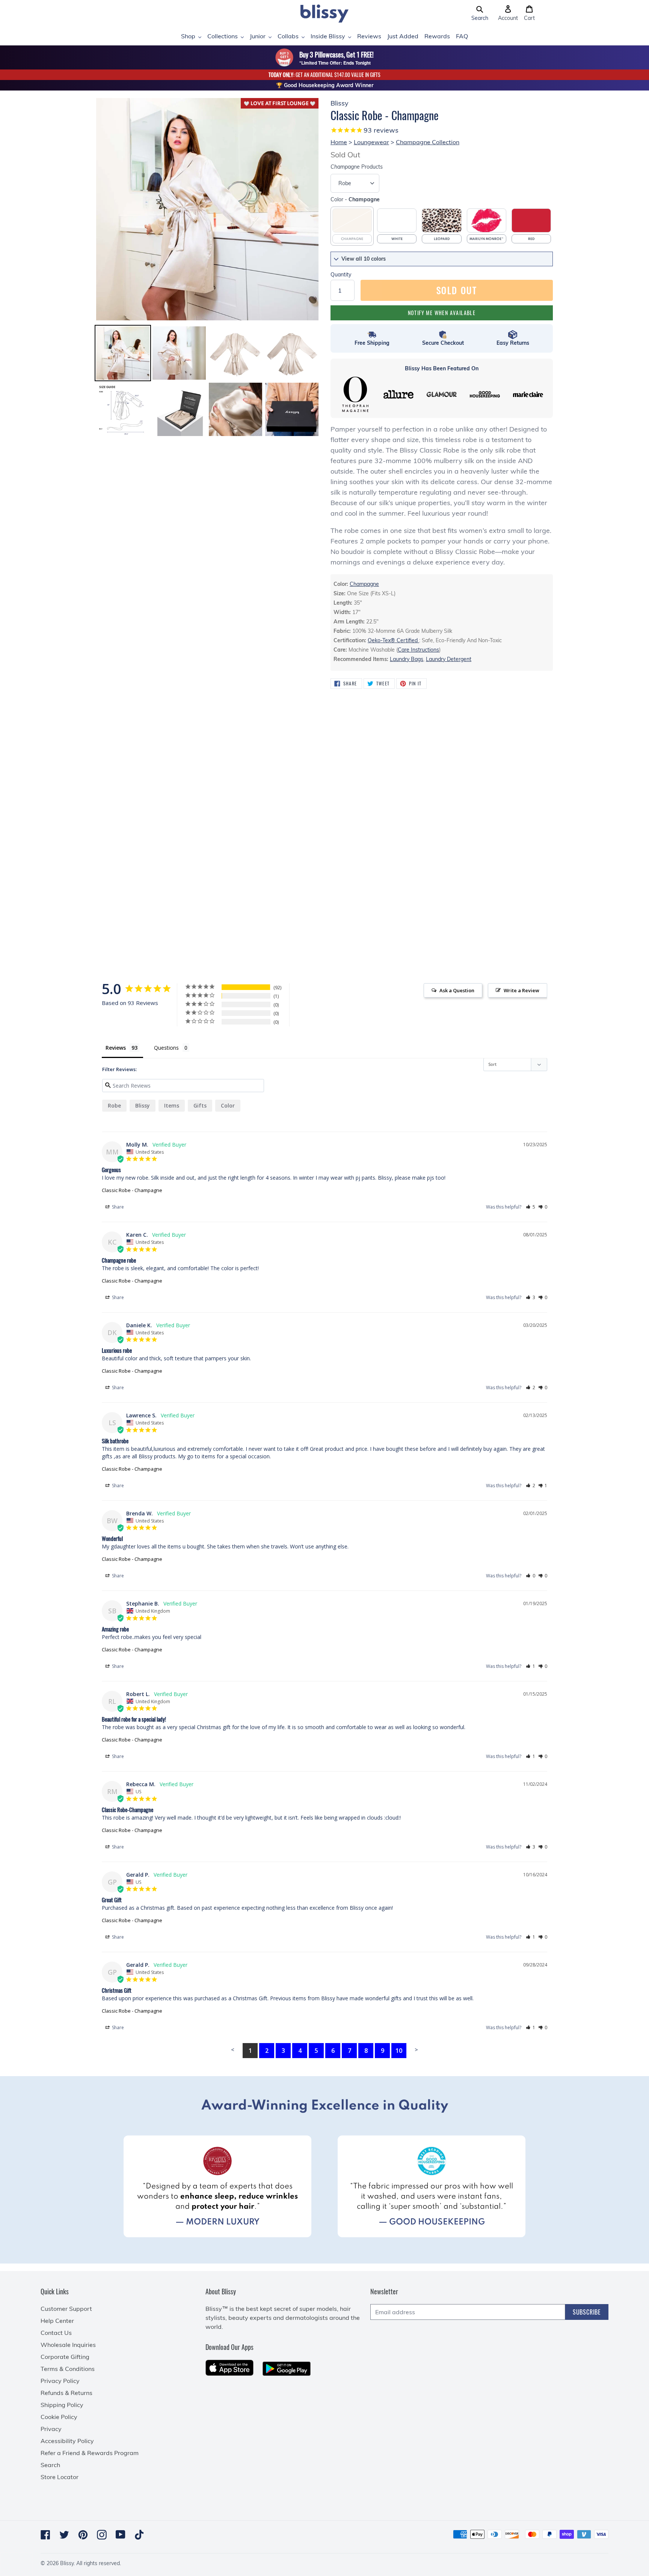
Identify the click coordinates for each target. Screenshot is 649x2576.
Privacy (51, 2429)
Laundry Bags (407, 659)
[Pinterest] (83, 2535)
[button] (480, 14)
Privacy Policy (60, 2381)
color (228, 1105)
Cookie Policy (59, 2417)
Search (50, 2465)
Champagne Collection (428, 142)
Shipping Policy (62, 2405)
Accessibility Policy (67, 2441)
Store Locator (60, 2477)
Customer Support (66, 2309)
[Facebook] (45, 2535)
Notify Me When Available (442, 313)
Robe (114, 1105)
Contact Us (56, 2333)
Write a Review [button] (521, 990)
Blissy (143, 1105)
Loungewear (371, 142)
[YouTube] (121, 2535)
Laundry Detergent (449, 659)
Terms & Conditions (68, 2369)
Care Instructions (418, 650)
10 (399, 2051)
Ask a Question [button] (457, 990)
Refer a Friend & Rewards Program (90, 2453)
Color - (355, 199)
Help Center (57, 2321)
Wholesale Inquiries (68, 2345)
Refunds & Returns (66, 2393)
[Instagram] (102, 2535)
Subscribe (587, 2312)
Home (339, 142)
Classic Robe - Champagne (132, 1190)
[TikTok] (139, 2535)
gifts (200, 1105)
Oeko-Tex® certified (393, 640)
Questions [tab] (166, 1048)
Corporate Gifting (65, 2357)
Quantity (341, 275)
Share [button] (117, 1207)
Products (357, 167)
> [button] (416, 2049)
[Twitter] (64, 2535)
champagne (364, 584)
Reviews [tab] (116, 1048)
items (172, 1105)
